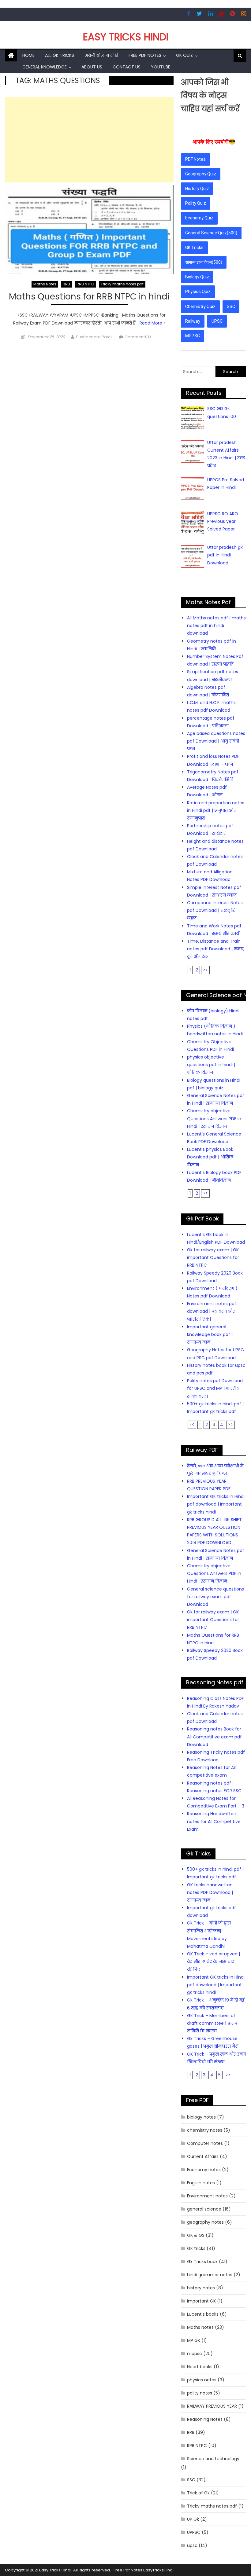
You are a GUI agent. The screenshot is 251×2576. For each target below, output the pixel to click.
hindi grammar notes (210, 2275)
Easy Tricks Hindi (126, 37)
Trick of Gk (198, 2493)
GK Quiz (184, 55)
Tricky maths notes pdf (122, 284)
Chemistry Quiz (200, 306)
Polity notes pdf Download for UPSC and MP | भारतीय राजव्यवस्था (215, 1388)
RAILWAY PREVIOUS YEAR (212, 2406)
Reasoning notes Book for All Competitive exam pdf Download (214, 1737)
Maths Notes (45, 284)
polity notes (200, 2393)
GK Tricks (194, 248)
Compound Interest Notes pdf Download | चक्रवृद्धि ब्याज (215, 910)
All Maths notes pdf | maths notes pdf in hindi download (216, 626)
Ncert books (200, 2367)
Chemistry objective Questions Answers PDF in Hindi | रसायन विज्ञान (214, 1118)
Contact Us (127, 67)
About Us (92, 67)
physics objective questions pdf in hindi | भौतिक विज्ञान (211, 1065)
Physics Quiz (198, 292)
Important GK (201, 2301)
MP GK (194, 2340)
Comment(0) (138, 337)
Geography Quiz (201, 174)
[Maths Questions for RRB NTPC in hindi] (89, 229)
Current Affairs (203, 2156)
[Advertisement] (89, 140)
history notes (201, 2288)
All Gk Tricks (60, 55)
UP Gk (193, 2519)
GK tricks (196, 2248)
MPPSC (193, 336)
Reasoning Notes (205, 2419)
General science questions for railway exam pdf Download (215, 1597)
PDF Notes (195, 159)
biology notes (201, 2117)
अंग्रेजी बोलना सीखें (101, 55)
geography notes (205, 2222)
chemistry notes (205, 2130)
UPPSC (194, 2532)
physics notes (202, 2380)
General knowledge (45, 67)
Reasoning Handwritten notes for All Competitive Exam (214, 1821)
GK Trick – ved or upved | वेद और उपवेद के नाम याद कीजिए (214, 1961)
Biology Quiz (197, 277)
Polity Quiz (196, 203)
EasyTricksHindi (158, 2570)
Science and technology (213, 2459)
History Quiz (197, 189)
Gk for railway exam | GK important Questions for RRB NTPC (213, 1257)
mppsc (195, 2354)
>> (205, 970)
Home (28, 55)
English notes (201, 2183)
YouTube (161, 67)
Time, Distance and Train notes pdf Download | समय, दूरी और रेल (216, 949)
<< (192, 1425)
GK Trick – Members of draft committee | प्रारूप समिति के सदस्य (212, 2023)
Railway (193, 321)
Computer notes (205, 2143)
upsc (192, 2545)
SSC (231, 306)
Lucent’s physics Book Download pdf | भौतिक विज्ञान (210, 1157)
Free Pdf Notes (145, 55)
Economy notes (204, 2170)
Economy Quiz (199, 218)
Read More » (152, 323)
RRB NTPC (85, 284)
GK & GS (196, 2235)
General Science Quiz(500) (211, 233)
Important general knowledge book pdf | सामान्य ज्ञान (210, 1334)
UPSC (217, 321)
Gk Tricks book (202, 2262)
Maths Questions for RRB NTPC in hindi (89, 297)
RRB (66, 284)
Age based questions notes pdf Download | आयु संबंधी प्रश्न (216, 741)
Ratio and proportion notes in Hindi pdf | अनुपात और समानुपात (216, 810)
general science (204, 2209)
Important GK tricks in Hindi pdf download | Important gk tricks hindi (216, 1504)
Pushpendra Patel (94, 337)
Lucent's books (203, 2314)
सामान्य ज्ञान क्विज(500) (204, 262)
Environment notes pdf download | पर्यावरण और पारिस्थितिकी (212, 1311)
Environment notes (207, 2196)
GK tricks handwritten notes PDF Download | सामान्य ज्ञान (210, 1892)
